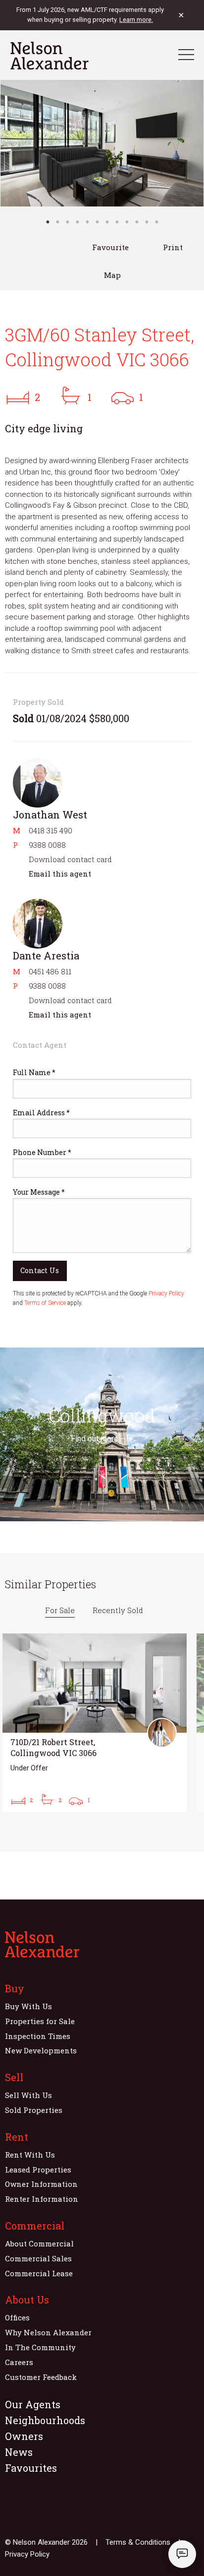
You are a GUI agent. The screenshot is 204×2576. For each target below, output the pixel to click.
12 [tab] (156, 222)
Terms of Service (45, 1303)
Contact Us (40, 1270)
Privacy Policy (166, 1293)
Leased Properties (38, 2169)
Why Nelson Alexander (48, 2332)
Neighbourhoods (45, 2420)
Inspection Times (38, 2036)
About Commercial (39, 2243)
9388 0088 (47, 845)
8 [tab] (117, 222)
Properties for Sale (40, 2021)
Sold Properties (34, 2110)
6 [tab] (97, 222)
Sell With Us (28, 2095)
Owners (24, 2436)
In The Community (40, 2347)
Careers (19, 2362)
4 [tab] (77, 222)
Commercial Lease (39, 2273)
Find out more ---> (102, 1439)
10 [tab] (137, 222)
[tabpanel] (102, 143)
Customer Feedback (41, 2377)
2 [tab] (57, 222)
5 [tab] (87, 222)
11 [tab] (147, 222)
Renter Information (42, 2199)
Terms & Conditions (138, 2542)
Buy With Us (28, 2006)
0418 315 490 (51, 830)
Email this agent (60, 874)
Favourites (31, 2468)
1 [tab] (48, 222)
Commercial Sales (38, 2258)
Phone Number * (42, 1152)
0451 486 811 (50, 971)
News (19, 2452)
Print (173, 247)
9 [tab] (127, 222)
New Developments (41, 2050)
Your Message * (39, 1192)
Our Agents (33, 2404)
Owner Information (41, 2184)
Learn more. (136, 20)
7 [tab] (107, 222)
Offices (17, 2317)
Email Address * (41, 1113)
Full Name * (34, 1072)
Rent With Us (30, 2155)
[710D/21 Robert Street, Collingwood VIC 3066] (95, 1723)
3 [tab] (67, 222)
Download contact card (70, 859)
